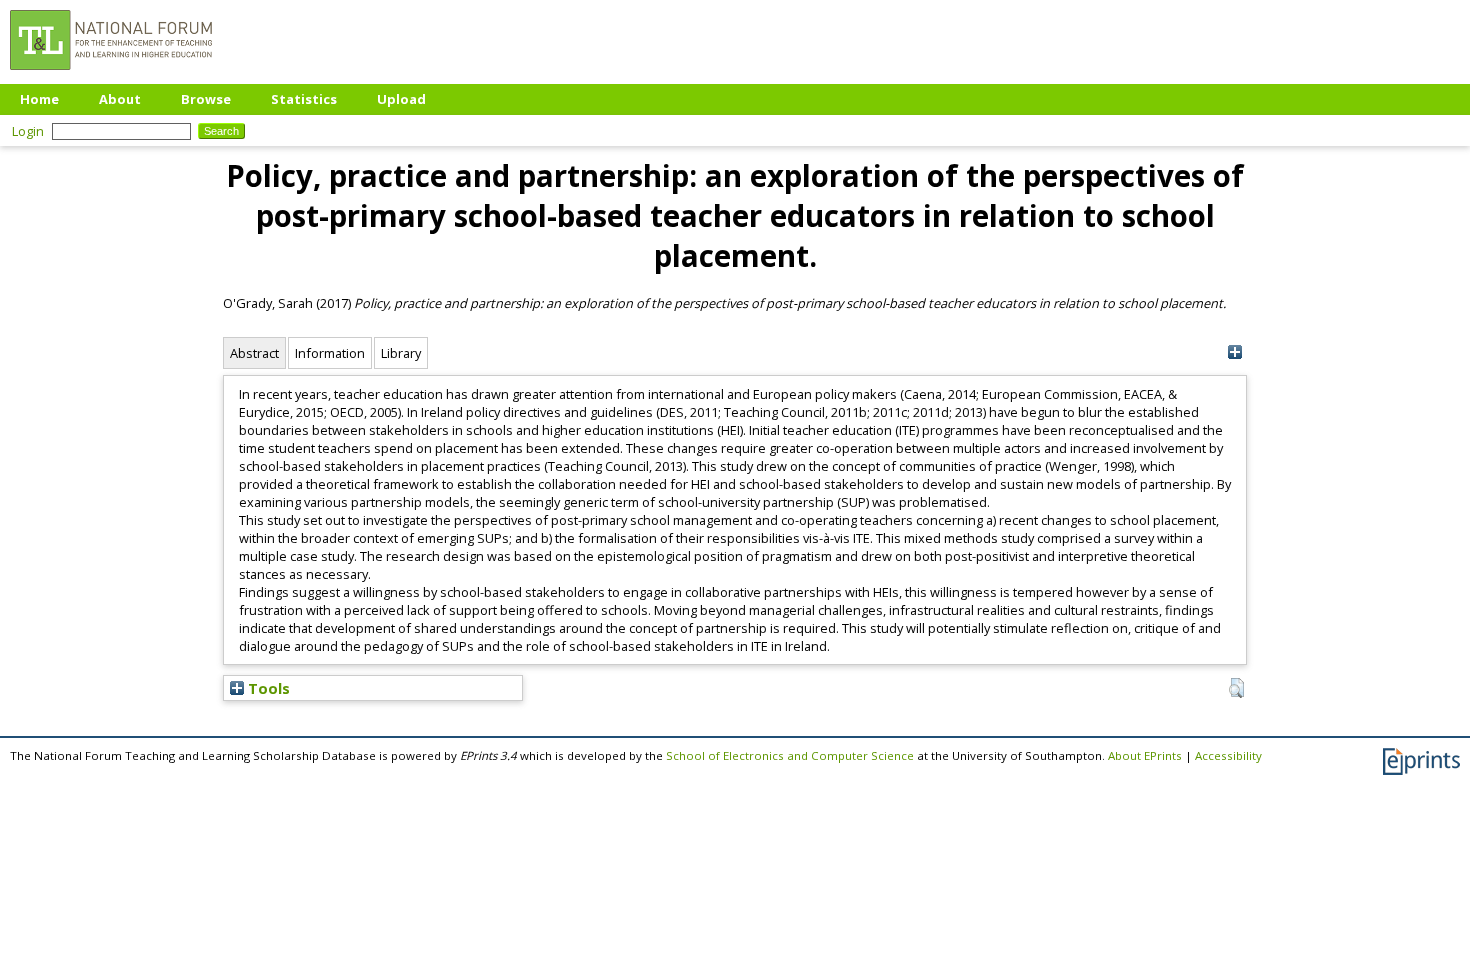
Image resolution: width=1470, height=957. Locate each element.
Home (39, 99)
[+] (1234, 352)
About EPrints (1145, 755)
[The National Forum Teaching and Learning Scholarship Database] (111, 75)
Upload (401, 99)
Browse (206, 99)
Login (28, 131)
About (120, 99)
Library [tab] (401, 353)
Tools (267, 688)
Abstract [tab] (254, 353)
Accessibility (1228, 755)
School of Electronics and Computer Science (790, 755)
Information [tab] (330, 353)
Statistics (304, 99)
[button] (1236, 688)
